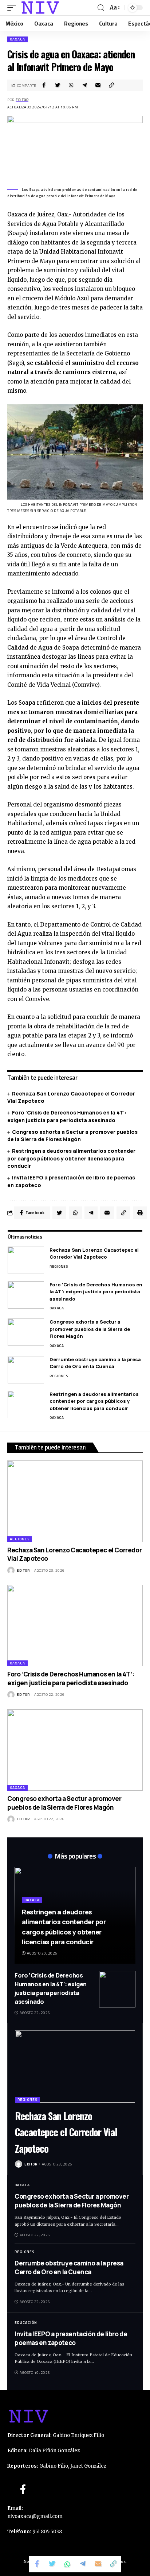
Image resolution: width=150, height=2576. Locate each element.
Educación (26, 2323)
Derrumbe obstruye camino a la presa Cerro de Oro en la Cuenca (95, 1363)
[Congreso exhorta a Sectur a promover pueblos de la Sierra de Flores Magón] (26, 1332)
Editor (22, 100)
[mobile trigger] (13, 8)
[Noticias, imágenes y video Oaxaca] (40, 8)
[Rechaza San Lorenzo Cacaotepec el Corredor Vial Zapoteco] (26, 1260)
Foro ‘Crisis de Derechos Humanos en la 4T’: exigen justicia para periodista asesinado (96, 1292)
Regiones (59, 1266)
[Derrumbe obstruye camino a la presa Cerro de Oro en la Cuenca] (26, 1370)
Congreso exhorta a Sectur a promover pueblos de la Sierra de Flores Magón (72, 1135)
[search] (101, 8)
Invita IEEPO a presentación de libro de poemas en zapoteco (71, 2338)
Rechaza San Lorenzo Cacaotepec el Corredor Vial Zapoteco (94, 1254)
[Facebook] (23, 2489)
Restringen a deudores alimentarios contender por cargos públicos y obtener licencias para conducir (71, 1158)
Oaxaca (17, 39)
